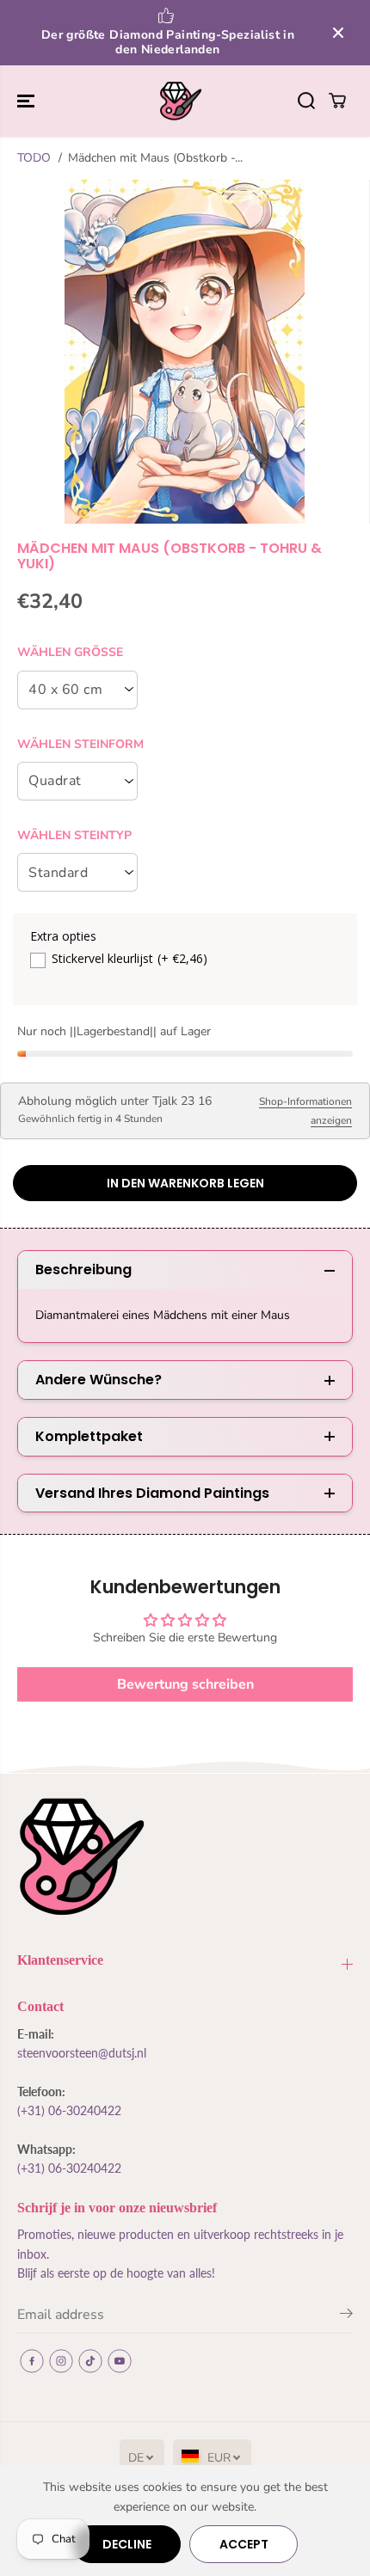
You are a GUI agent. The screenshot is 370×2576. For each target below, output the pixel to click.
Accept (244, 2544)
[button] (28, 101)
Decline (127, 2544)
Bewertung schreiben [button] (185, 1684)
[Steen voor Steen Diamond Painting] (181, 101)
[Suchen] (306, 101)
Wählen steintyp (74, 835)
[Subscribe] (346, 2316)
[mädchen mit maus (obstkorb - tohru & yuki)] (185, 352)
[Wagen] (337, 101)
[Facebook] (32, 2361)
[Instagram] (61, 2361)
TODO (34, 158)
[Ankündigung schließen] (338, 33)
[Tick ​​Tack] (90, 2361)
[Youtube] (120, 2361)
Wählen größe (70, 652)
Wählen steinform (80, 744)
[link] (185, 1857)
